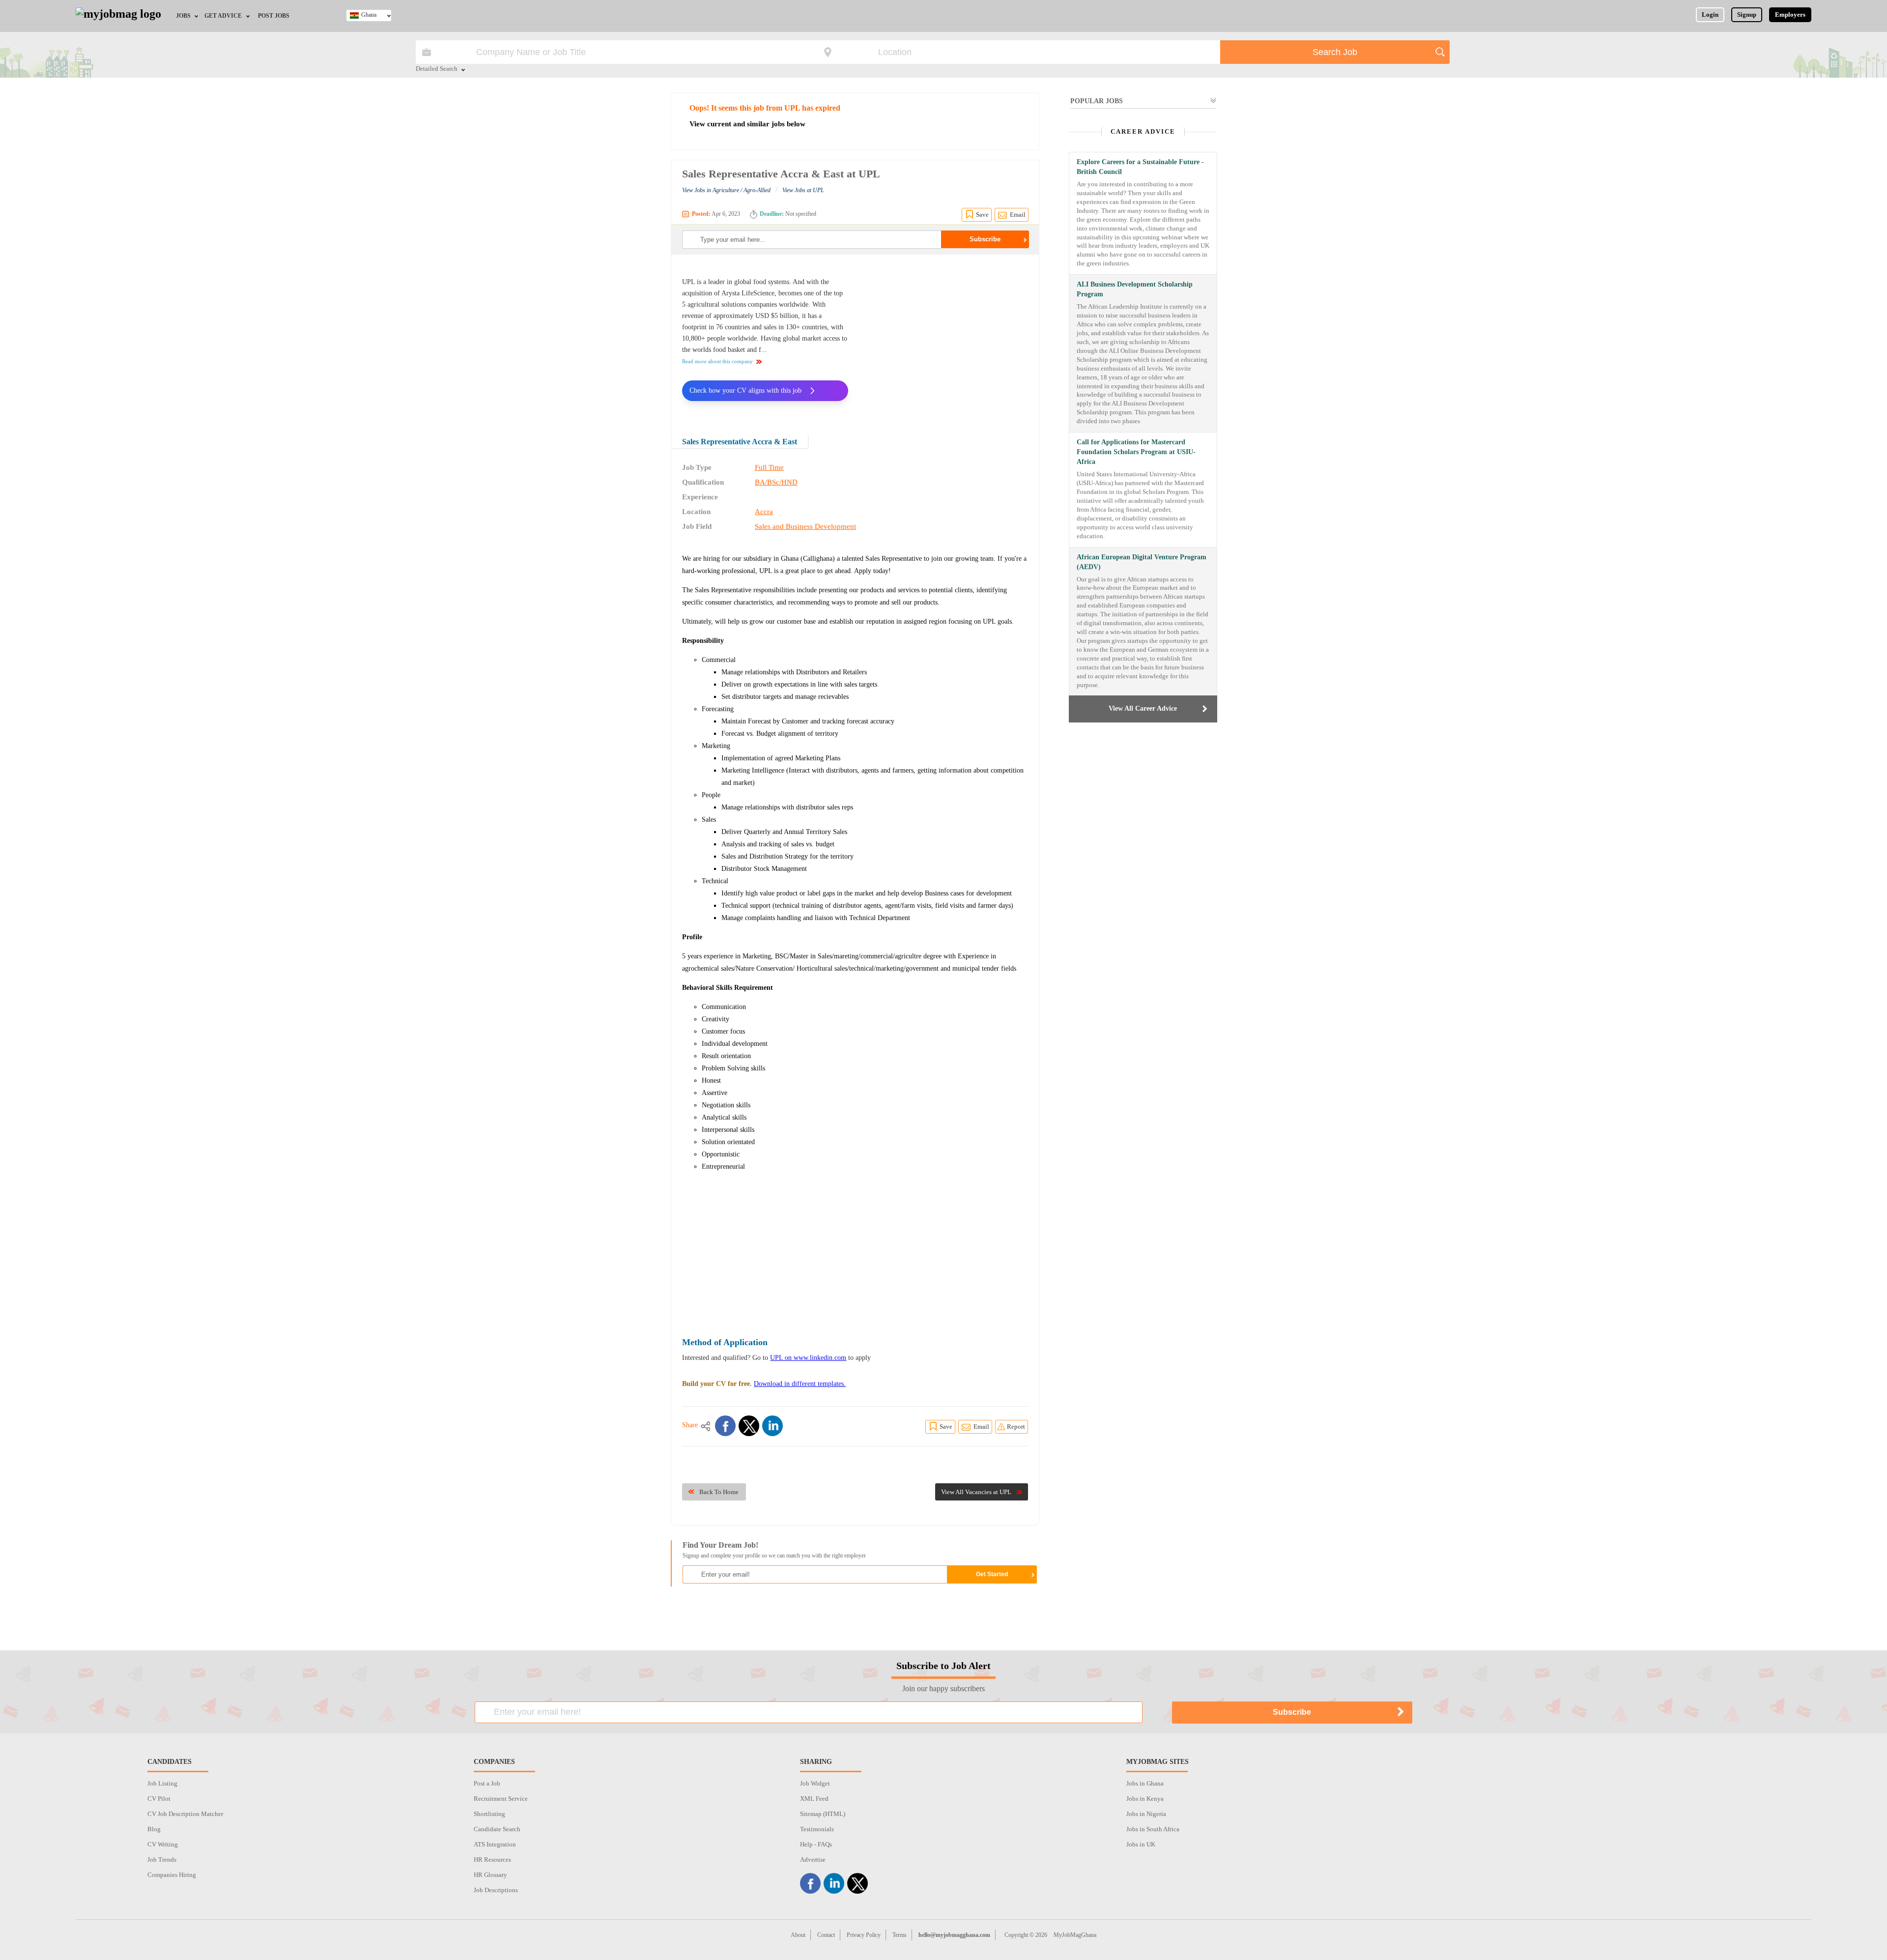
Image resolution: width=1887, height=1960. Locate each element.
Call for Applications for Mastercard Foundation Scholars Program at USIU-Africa (1136, 452)
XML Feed (814, 1799)
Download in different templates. (800, 1384)
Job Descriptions (496, 1890)
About (798, 1935)
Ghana (369, 15)
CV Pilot (159, 1799)
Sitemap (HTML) (823, 1814)
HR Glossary (490, 1875)
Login (1710, 14)
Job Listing (162, 1783)
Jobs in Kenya (1145, 1799)
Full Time (769, 467)
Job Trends (162, 1859)
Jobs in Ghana (1145, 1783)
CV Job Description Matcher (185, 1814)
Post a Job (487, 1783)
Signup (1747, 14)
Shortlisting (489, 1814)
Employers (1790, 14)
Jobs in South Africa (1153, 1829)
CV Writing (163, 1844)
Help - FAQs (816, 1844)
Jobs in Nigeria (1146, 1814)
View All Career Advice (1143, 708)
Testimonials (817, 1829)
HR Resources (492, 1859)
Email (1018, 215)
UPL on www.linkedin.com (808, 1358)
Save (982, 215)
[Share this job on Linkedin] (772, 1426)
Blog (154, 1829)
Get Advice (223, 16)
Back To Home (719, 1492)
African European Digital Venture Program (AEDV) (1142, 562)
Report (1016, 1427)
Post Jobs (274, 16)
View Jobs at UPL (803, 190)
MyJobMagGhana (1075, 1935)
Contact (826, 1935)
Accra (764, 512)
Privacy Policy (864, 1935)
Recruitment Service (501, 1799)
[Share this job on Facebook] (725, 1426)
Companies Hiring (172, 1875)
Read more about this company (717, 361)
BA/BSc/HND (776, 482)
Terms (900, 1935)
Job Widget (815, 1783)
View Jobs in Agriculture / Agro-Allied (726, 190)
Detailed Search (437, 69)
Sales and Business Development (805, 526)
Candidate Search (497, 1829)
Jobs (183, 16)
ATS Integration (495, 1844)
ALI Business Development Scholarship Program (1135, 289)
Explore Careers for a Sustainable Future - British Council (1140, 167)
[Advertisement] (945, 338)
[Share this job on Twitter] (749, 1426)
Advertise (813, 1859)
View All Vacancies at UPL (976, 1492)
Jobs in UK (1141, 1844)
